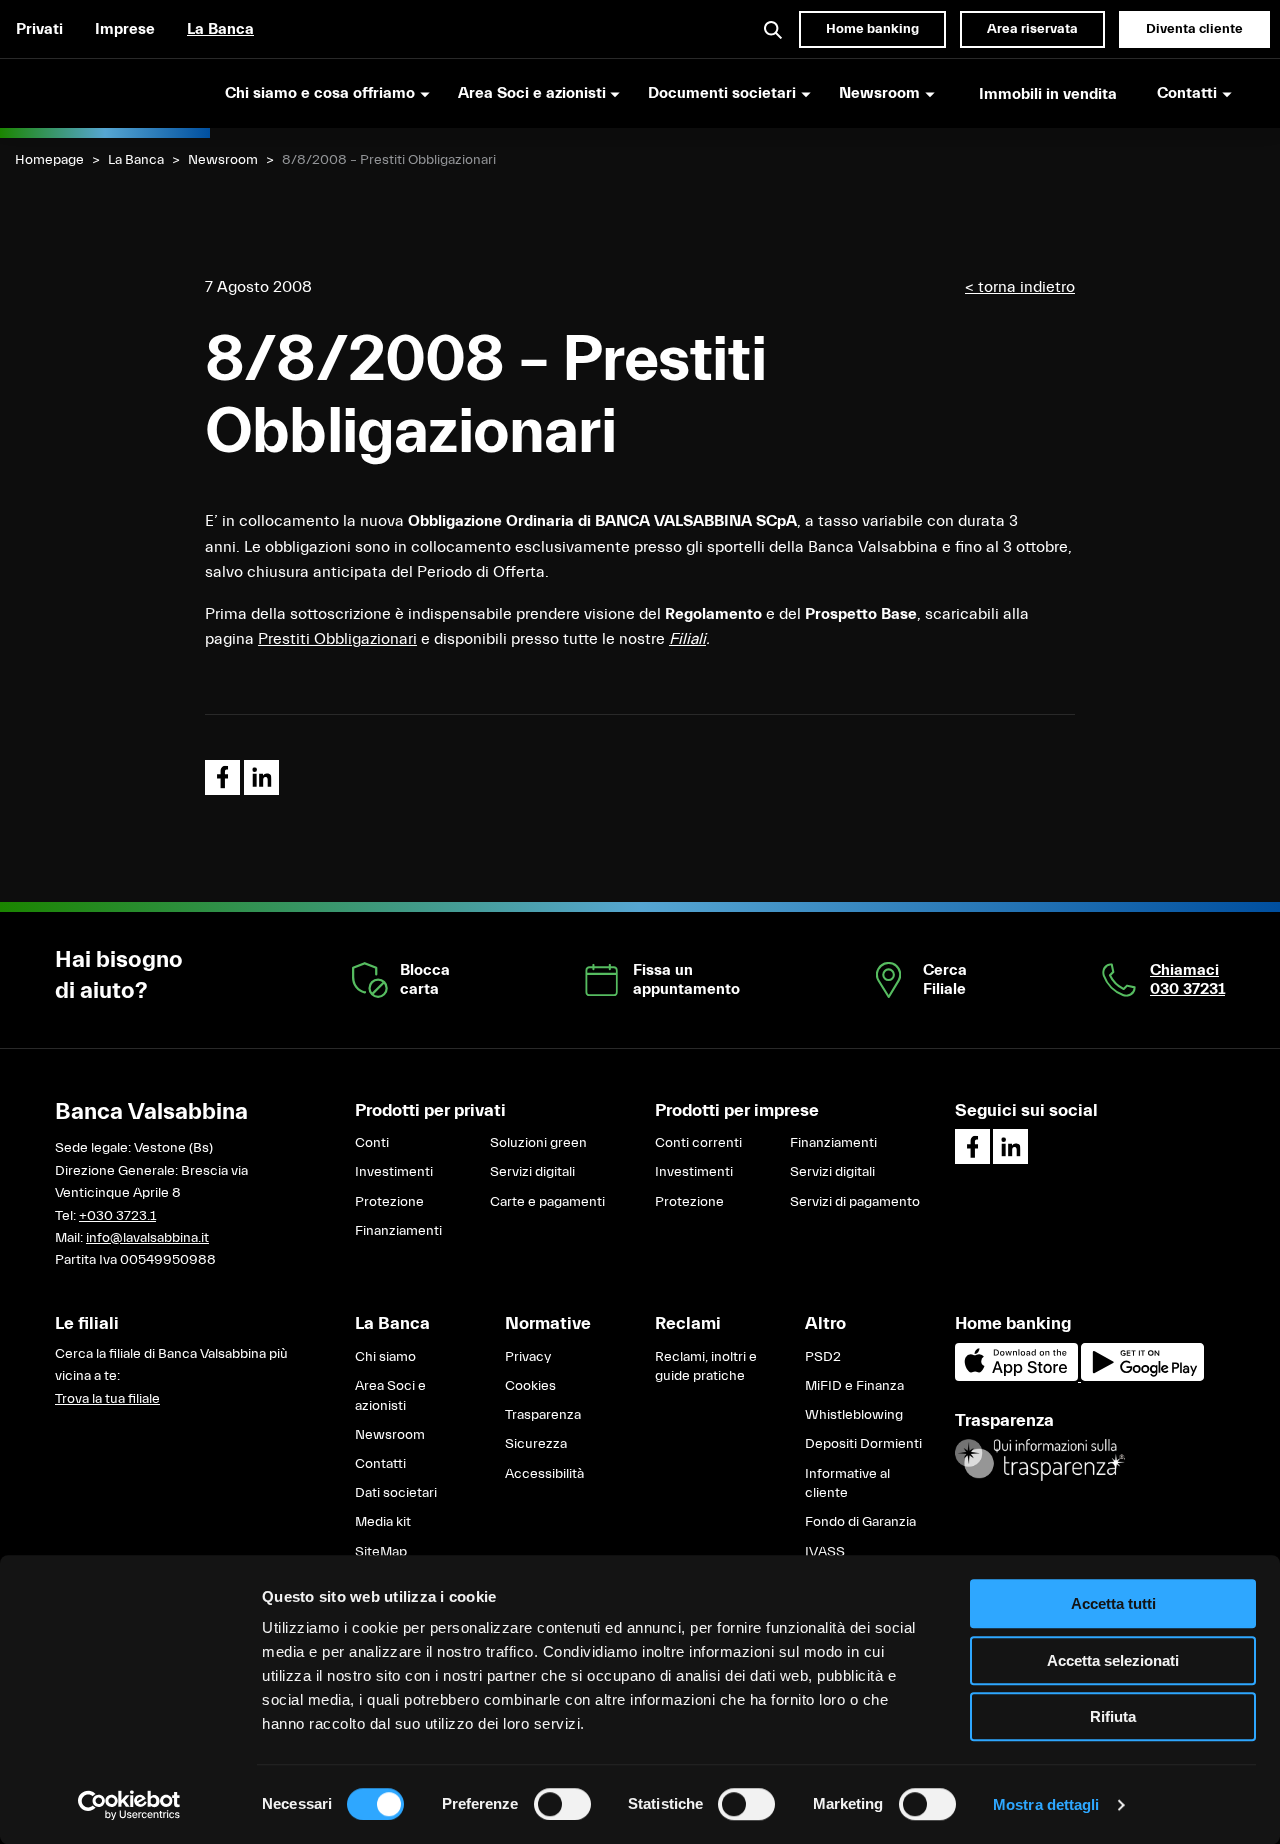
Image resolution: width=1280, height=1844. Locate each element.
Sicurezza (536, 1444)
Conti (372, 1143)
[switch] (562, 1804)
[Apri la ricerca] (774, 29)
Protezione (389, 1202)
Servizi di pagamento (855, 1202)
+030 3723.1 (117, 1216)
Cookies (530, 1386)
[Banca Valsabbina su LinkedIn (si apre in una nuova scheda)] (1010, 1146)
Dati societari (396, 1493)
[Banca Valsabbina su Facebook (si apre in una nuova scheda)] (972, 1146)
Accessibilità (544, 1474)
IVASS (825, 1552)
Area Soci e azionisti (390, 1396)
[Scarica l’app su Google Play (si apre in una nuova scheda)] (1142, 1377)
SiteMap (381, 1552)
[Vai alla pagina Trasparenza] (1040, 1460)
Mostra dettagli (1046, 1804)
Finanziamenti (398, 1231)
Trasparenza (543, 1415)
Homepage (49, 160)
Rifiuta (1113, 1716)
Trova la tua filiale (107, 1399)
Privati (39, 29)
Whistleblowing (854, 1415)
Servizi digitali (532, 1172)
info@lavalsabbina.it (147, 1238)
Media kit (383, 1522)
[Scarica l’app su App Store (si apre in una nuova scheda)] (1018, 1377)
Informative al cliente (847, 1484)
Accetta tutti (1113, 1603)
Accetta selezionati (1113, 1660)
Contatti (380, 1464)
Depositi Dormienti (863, 1444)
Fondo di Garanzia (860, 1522)
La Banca (220, 29)
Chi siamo (385, 1357)
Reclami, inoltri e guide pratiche (706, 1367)
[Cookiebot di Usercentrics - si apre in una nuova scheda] (129, 1805)
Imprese (125, 29)
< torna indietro (1020, 287)
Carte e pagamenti (547, 1202)
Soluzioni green (538, 1143)
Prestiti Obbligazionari (337, 639)
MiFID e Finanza (854, 1386)
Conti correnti (698, 1143)
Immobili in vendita (1048, 94)
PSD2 (823, 1357)
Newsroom (223, 160)
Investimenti (394, 1172)
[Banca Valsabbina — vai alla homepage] (105, 93)
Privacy (528, 1357)
